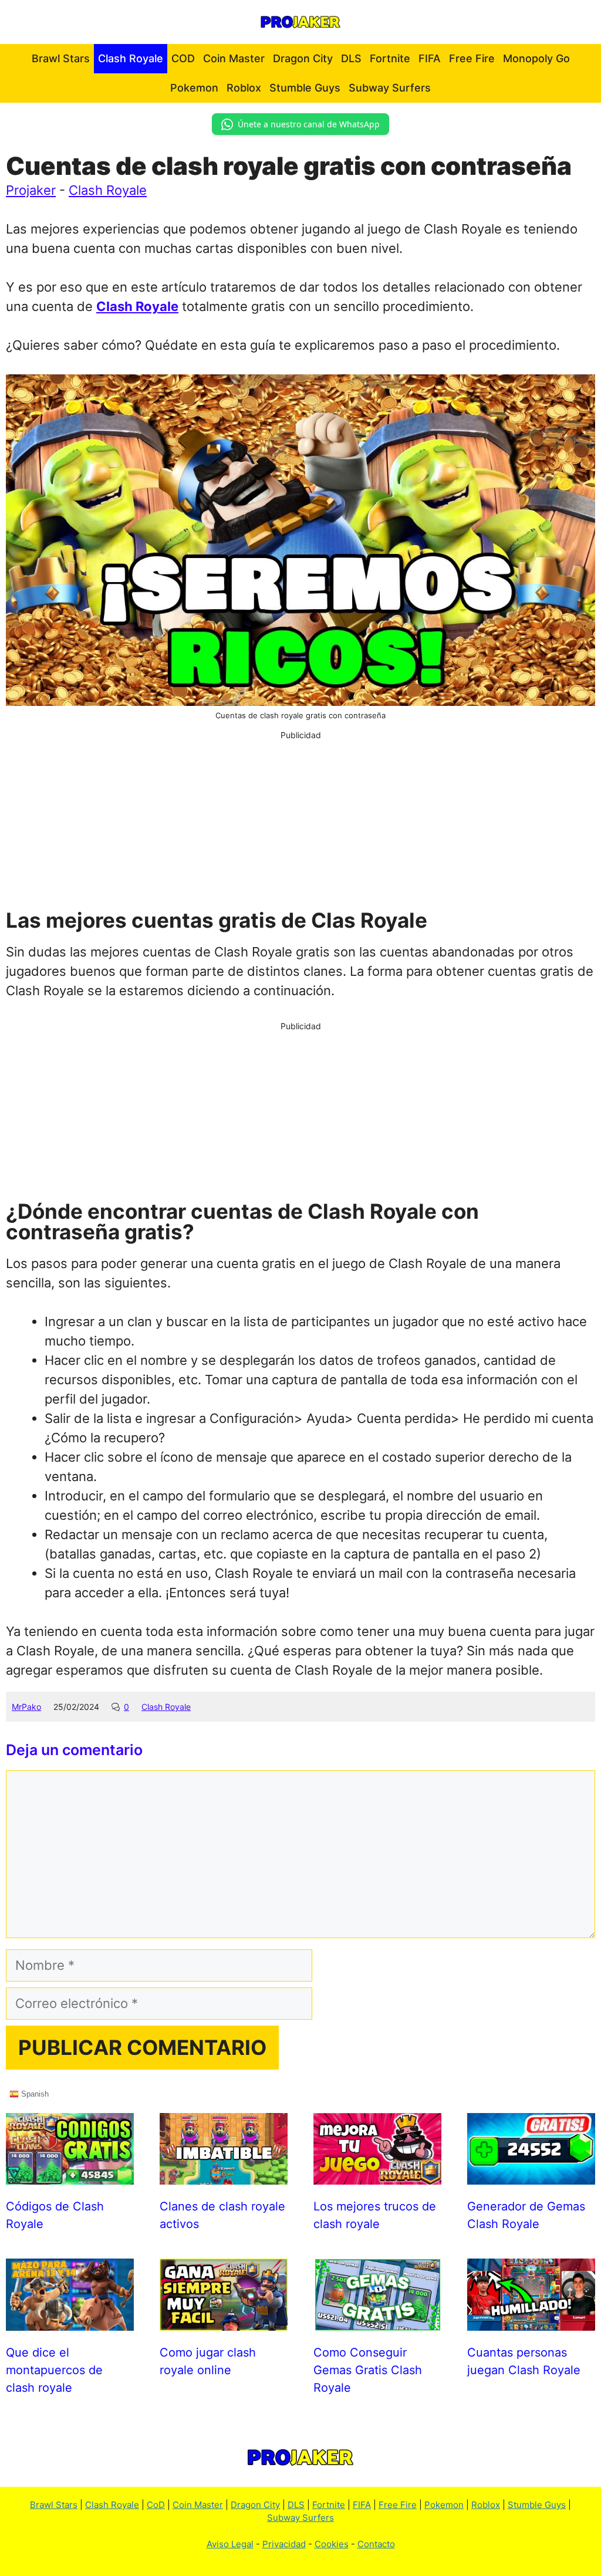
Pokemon (194, 88)
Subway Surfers (390, 88)
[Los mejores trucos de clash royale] (377, 2175)
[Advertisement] (300, 823)
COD (183, 58)
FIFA (430, 58)
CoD (156, 2505)
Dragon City (303, 58)
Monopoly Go (536, 58)
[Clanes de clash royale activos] (224, 2175)
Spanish (34, 2093)
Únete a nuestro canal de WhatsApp (309, 124)
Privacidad (284, 2544)
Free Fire (472, 58)
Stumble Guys (305, 88)
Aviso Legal (230, 2544)
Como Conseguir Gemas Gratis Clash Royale (368, 2370)
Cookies (332, 2544)
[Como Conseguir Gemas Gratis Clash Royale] (377, 2321)
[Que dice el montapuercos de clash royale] (70, 2321)
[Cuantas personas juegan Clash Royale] (531, 2321)
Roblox (244, 88)
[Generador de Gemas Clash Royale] (531, 2175)
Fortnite (390, 58)
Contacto (376, 2544)
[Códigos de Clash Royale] (70, 2175)
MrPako (26, 1707)
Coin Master (234, 58)
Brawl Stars (61, 58)
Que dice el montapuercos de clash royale (54, 2370)
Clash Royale (131, 58)
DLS (351, 58)
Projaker (31, 190)
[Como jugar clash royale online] (224, 2321)
